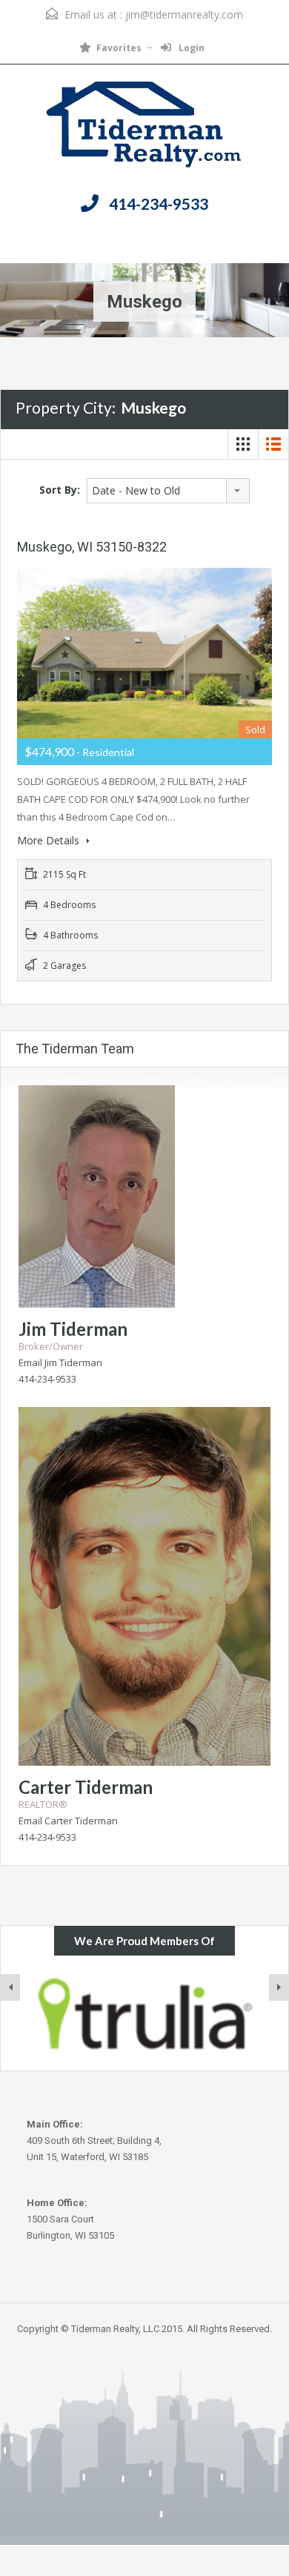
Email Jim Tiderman (60, 1363)
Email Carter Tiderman (68, 1821)
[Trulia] (144, 2013)
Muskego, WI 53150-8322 (92, 547)
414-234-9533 (159, 203)
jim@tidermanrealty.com (184, 14)
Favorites (119, 48)
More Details (50, 840)
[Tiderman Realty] (145, 128)
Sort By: (60, 490)
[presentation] (10, 1987)
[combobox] (168, 491)
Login (190, 48)
